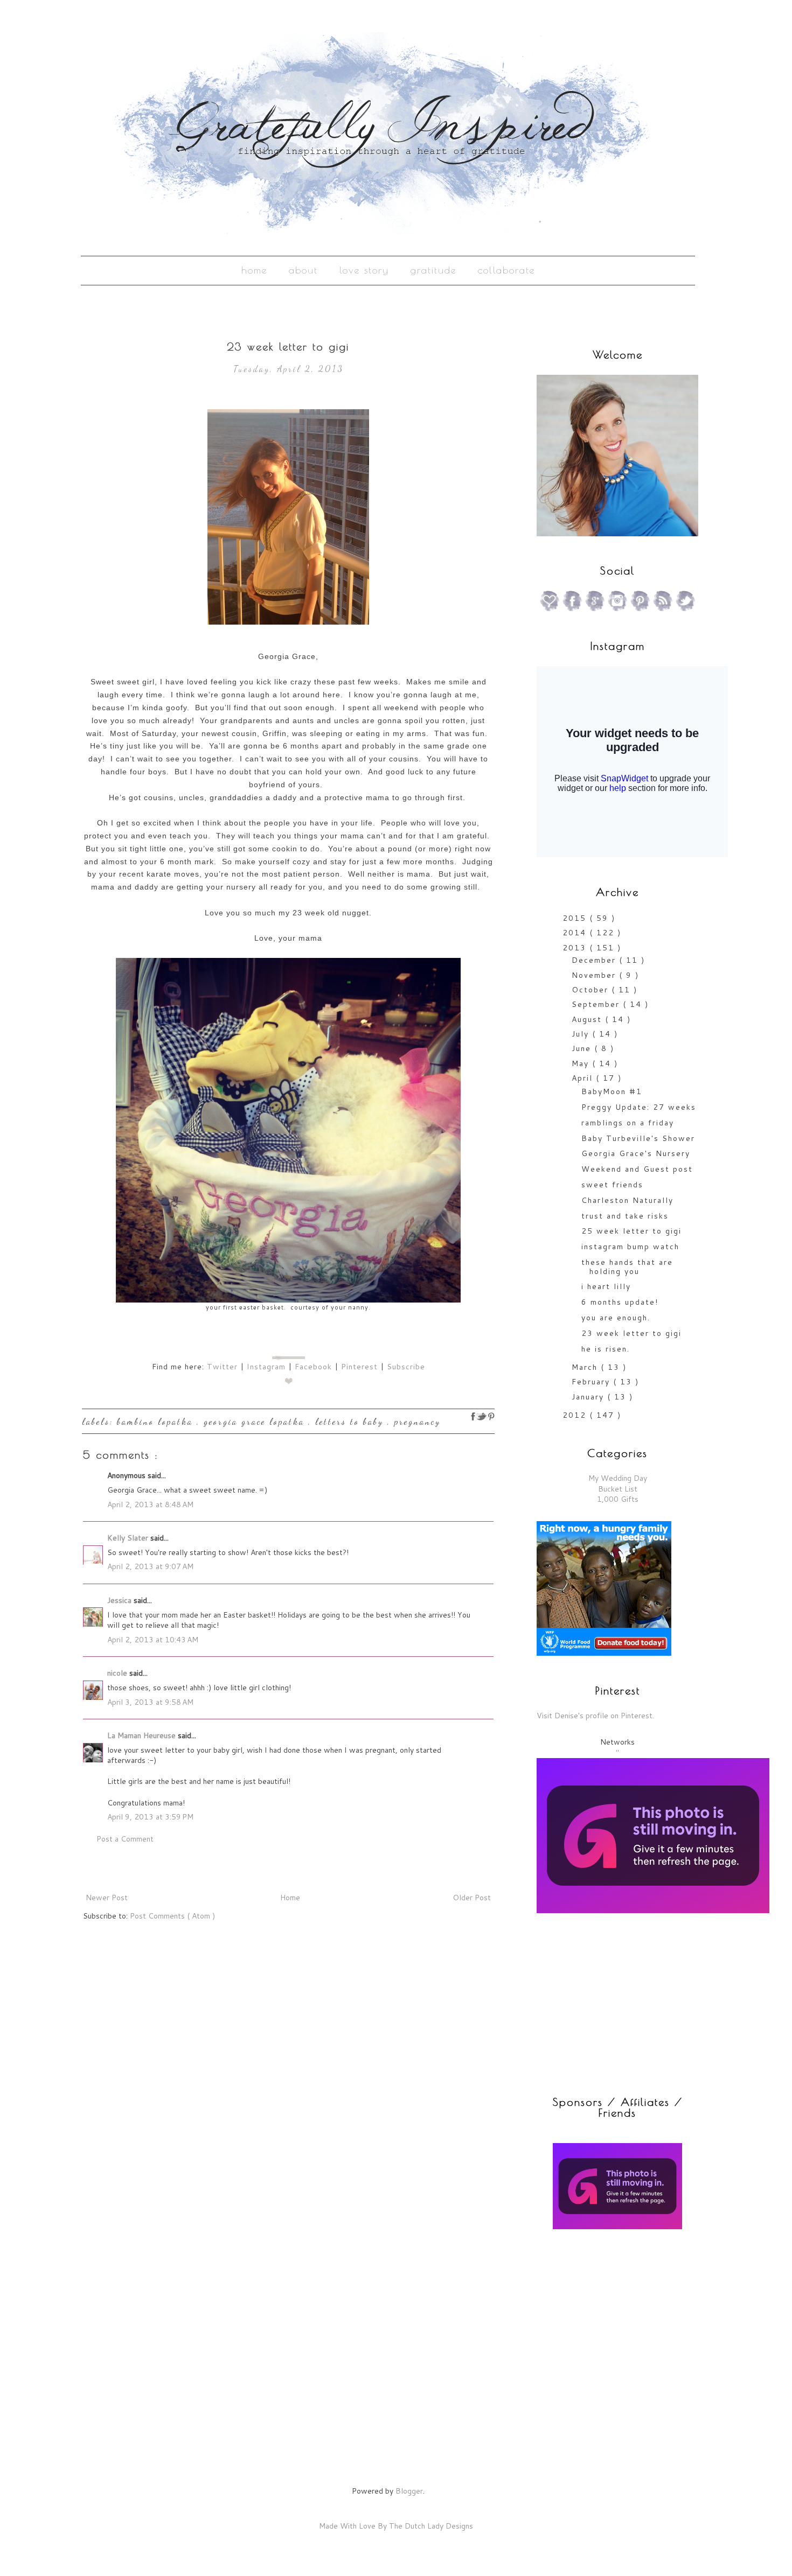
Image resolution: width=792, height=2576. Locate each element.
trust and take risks (625, 1216)
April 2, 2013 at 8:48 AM (150, 1504)
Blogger (409, 2491)
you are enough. (616, 1318)
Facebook (313, 1367)
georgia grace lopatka (256, 1421)
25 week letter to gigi (631, 1231)
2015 (576, 918)
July (582, 1034)
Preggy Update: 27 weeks (639, 1107)
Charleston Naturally (627, 1200)
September (597, 1004)
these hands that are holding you (627, 1267)
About (303, 270)
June (583, 1048)
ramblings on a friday (628, 1123)
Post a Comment (125, 1839)
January (589, 1397)
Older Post (472, 1898)
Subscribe (406, 1367)
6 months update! (620, 1302)
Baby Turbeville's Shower (638, 1138)
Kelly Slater (129, 1538)
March (586, 1367)
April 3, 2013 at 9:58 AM (150, 1702)
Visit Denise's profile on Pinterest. (595, 1716)
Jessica (120, 1600)
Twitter (222, 1367)
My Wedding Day (618, 1478)
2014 (576, 933)
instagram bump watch (630, 1247)
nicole (118, 1673)
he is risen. (606, 1349)
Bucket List (618, 1489)
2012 (576, 1415)
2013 (576, 948)
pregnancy (418, 1421)
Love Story (364, 270)
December (595, 960)
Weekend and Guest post (637, 1169)
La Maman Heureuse (143, 1735)
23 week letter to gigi (631, 1333)
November (595, 975)
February (592, 1382)
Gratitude (433, 270)
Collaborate (506, 270)
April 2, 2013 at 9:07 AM (150, 1566)
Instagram (266, 1367)
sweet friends (612, 1185)
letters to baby (351, 1421)
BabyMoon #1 (612, 1091)
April (584, 1078)
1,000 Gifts (618, 1499)
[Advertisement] (604, 2316)
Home (254, 270)
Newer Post (107, 1898)
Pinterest (359, 1367)
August (588, 1019)
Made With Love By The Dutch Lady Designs (396, 2526)
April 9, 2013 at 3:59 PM (150, 1817)
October (592, 990)
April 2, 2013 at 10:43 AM (153, 1640)
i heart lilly (606, 1286)
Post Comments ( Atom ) (172, 1916)
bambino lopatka (157, 1421)
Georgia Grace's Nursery (636, 1153)
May (582, 1063)
